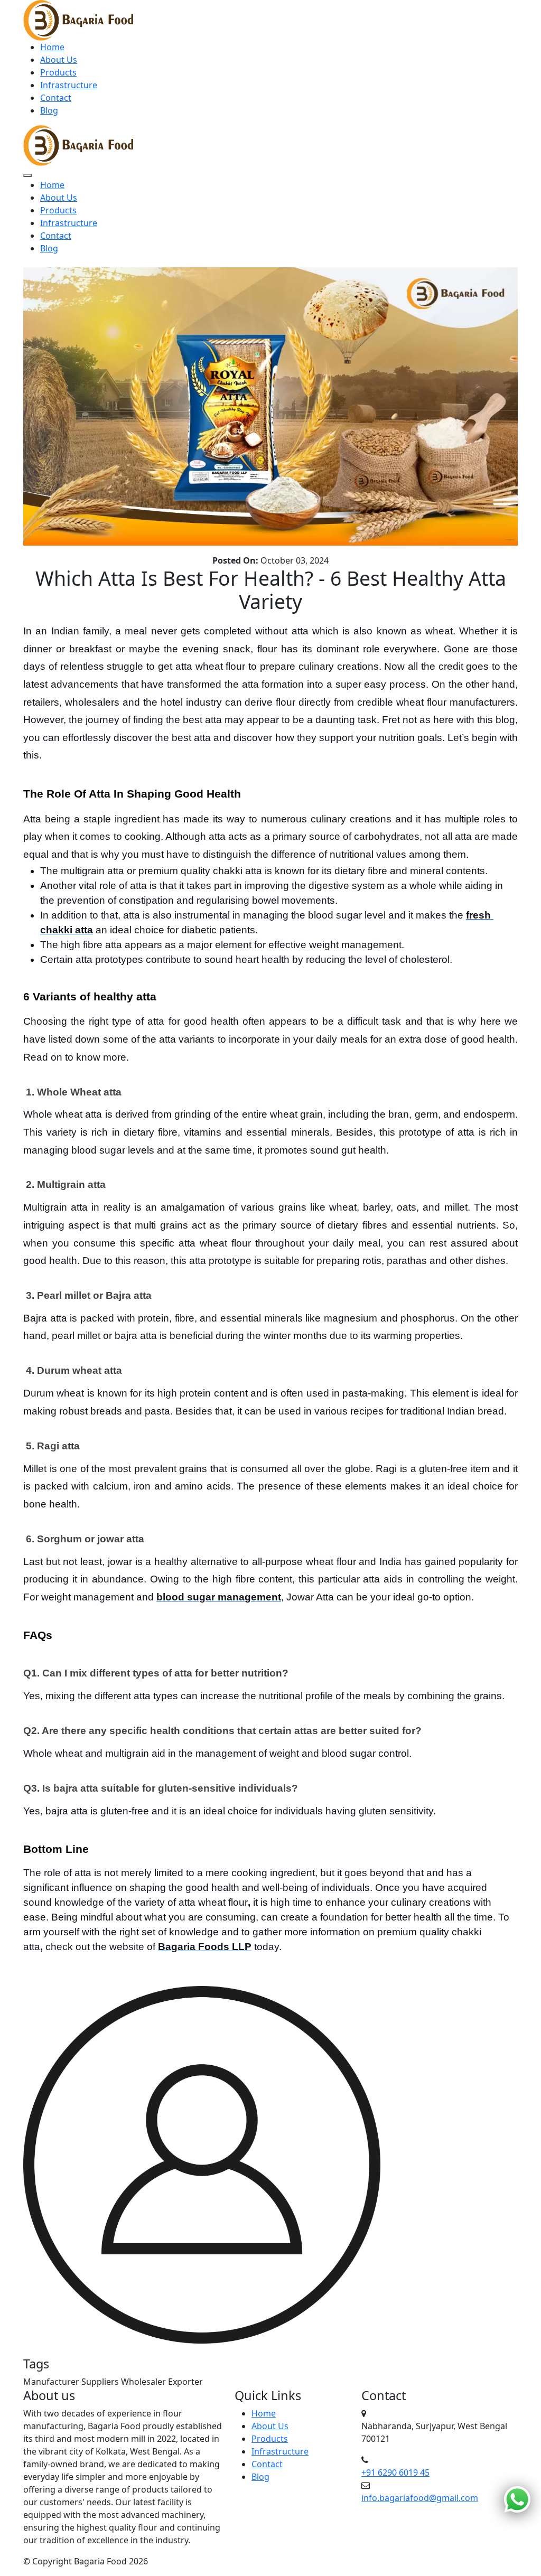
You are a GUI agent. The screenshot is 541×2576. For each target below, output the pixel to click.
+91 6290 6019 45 (395, 2472)
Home (52, 47)
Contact (56, 98)
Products (58, 72)
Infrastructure (69, 85)
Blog (49, 110)
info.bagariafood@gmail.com (420, 2498)
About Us (59, 60)
